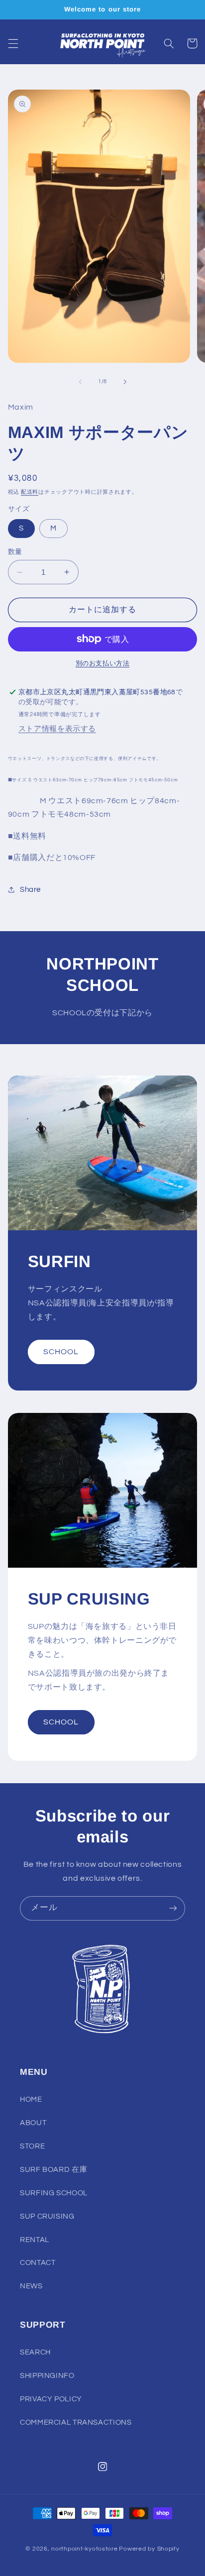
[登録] (173, 1908)
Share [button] (30, 890)
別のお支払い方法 (102, 664)
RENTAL (35, 2240)
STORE (32, 2146)
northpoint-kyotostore (84, 2549)
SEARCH (35, 2352)
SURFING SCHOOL (54, 2193)
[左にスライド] (80, 382)
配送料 (30, 492)
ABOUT (33, 2123)
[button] (13, 43)
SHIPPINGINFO (47, 2376)
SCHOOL (61, 1352)
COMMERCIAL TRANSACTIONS (76, 2422)
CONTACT (38, 2263)
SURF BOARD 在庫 (53, 2170)
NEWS (31, 2286)
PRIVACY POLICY (51, 2399)
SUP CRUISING (47, 2216)
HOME (31, 2099)
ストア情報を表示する (57, 729)
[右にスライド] (125, 382)
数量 (15, 552)
